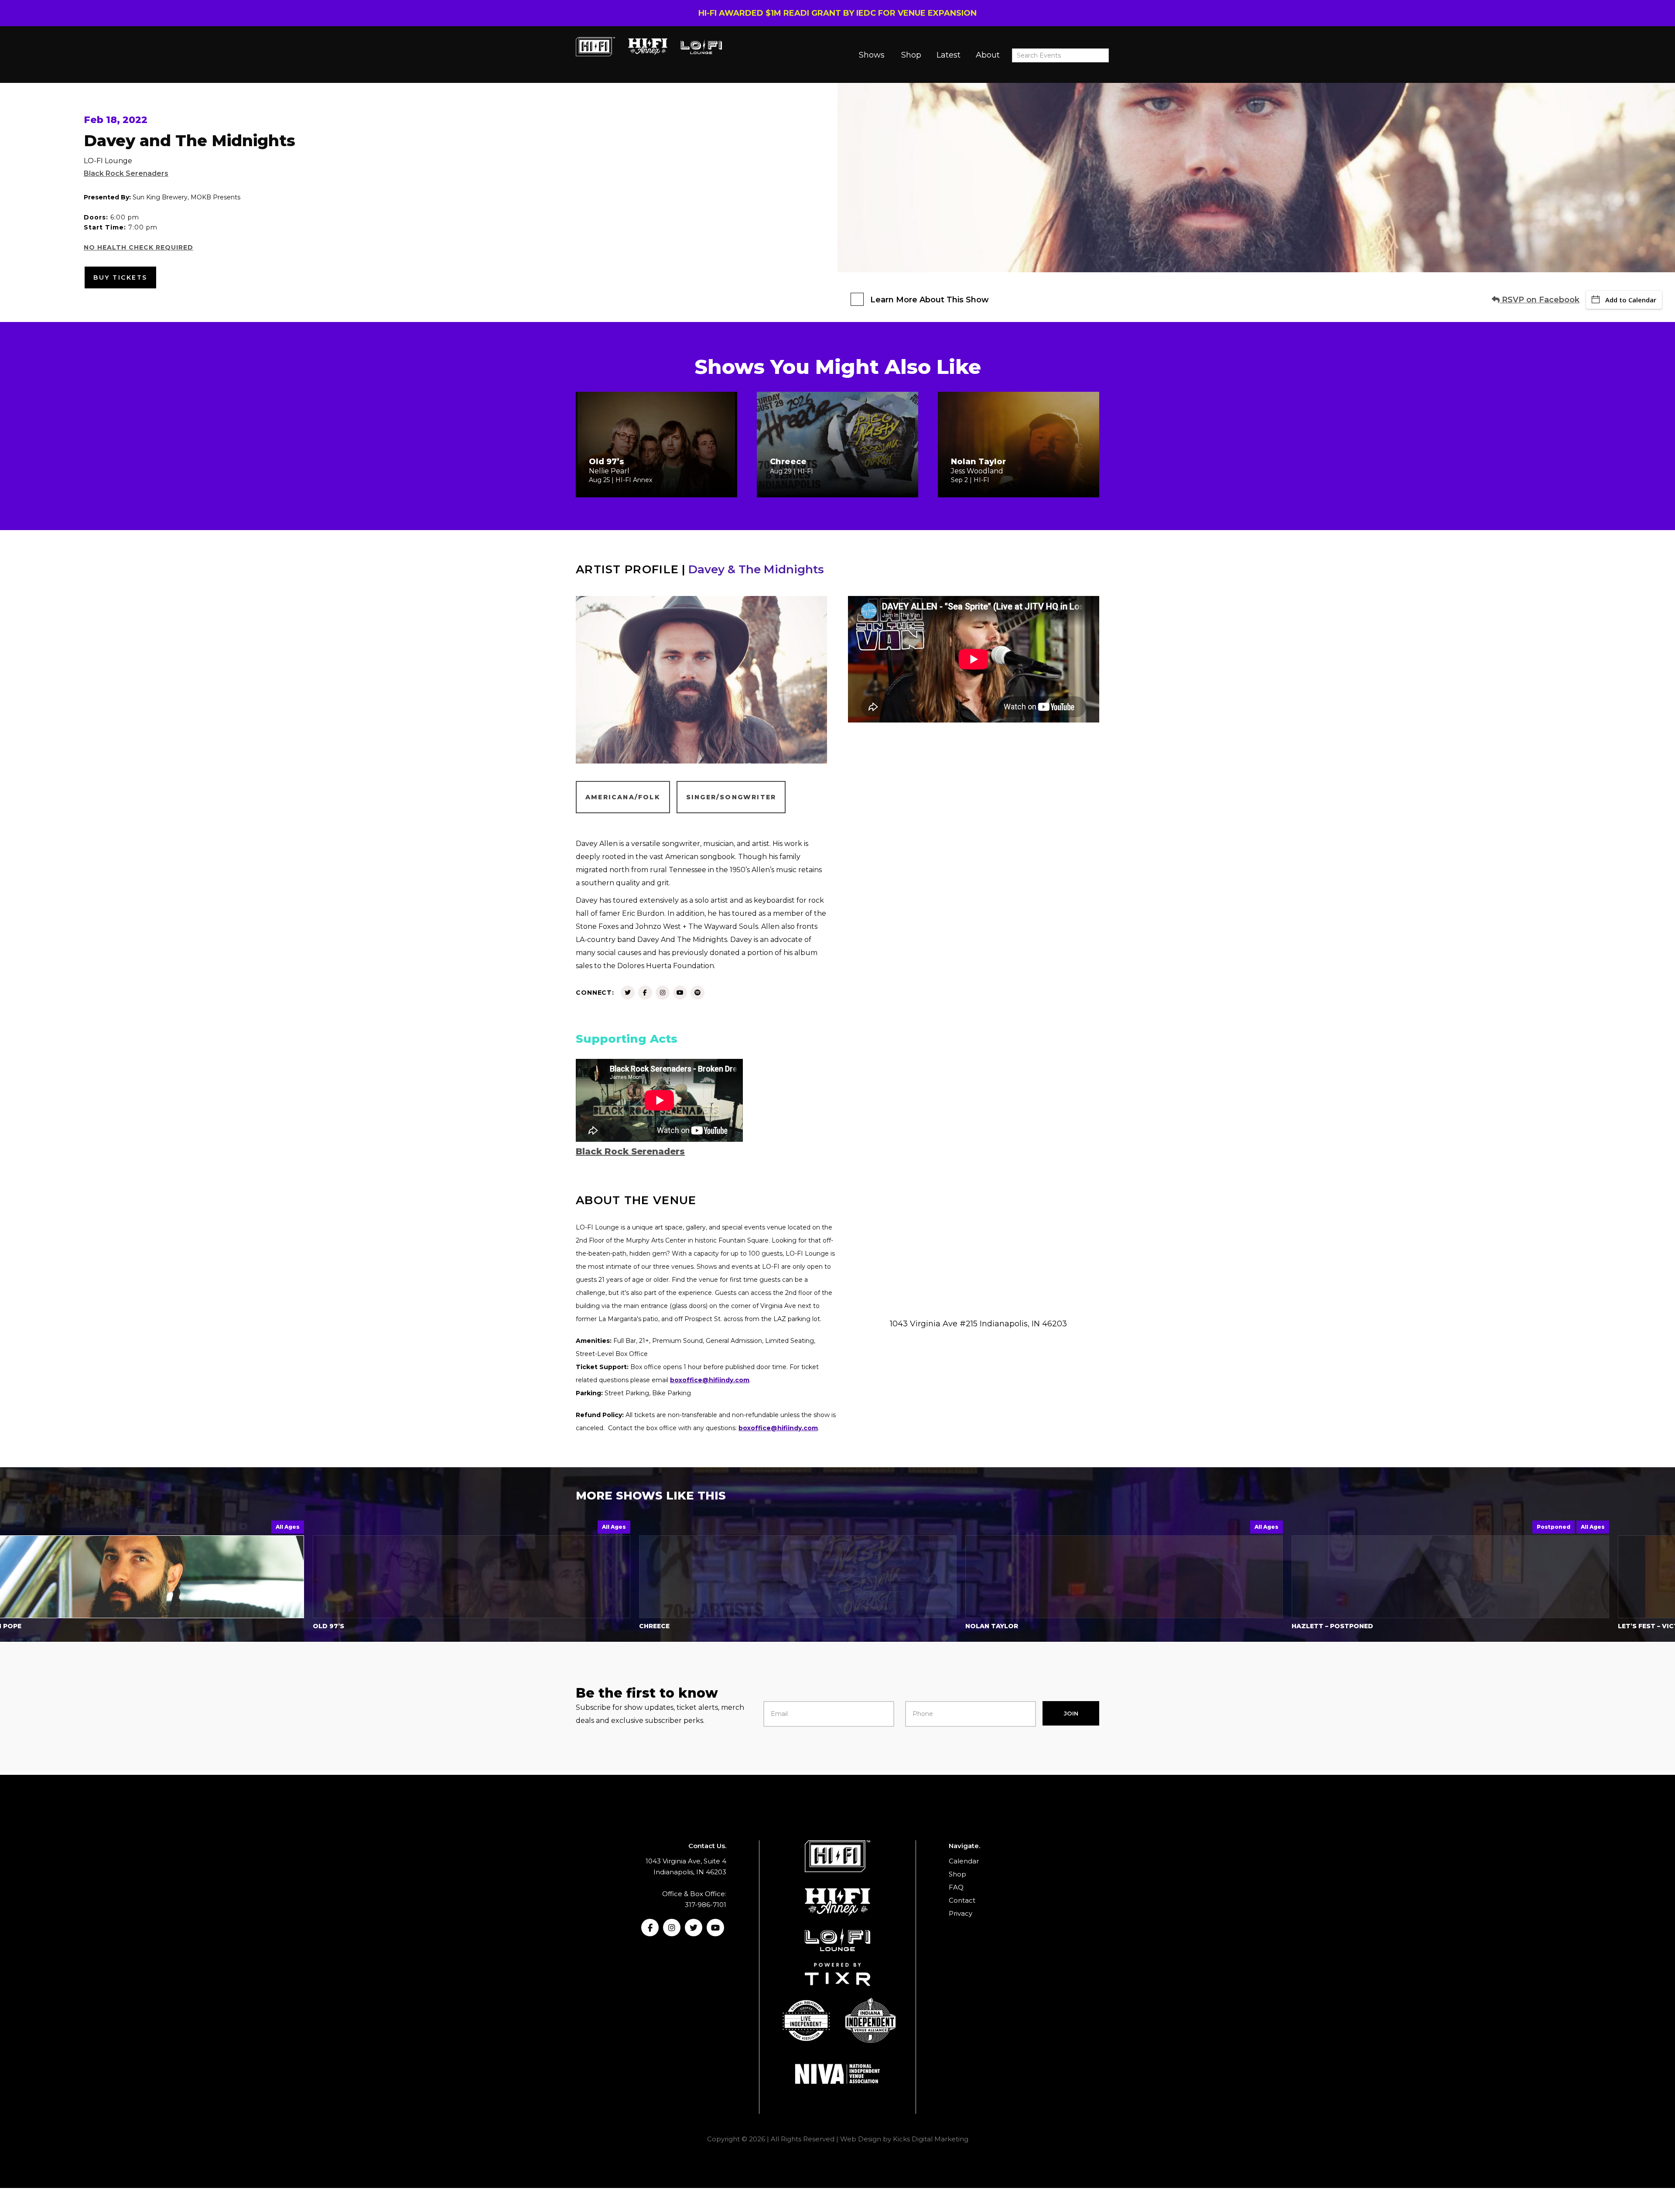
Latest (949, 55)
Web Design (861, 2139)
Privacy (961, 1913)
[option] (482, 1577)
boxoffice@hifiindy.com (710, 1380)
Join (1071, 1713)
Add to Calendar (1631, 300)
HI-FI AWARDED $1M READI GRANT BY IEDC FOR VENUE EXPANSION (837, 13)
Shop (911, 55)
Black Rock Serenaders (126, 173)
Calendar (964, 1861)
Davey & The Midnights (756, 569)
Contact (962, 1900)
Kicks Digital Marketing (931, 2139)
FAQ (956, 1887)
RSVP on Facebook (1540, 300)
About (988, 55)
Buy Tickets (120, 277)
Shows (872, 55)
